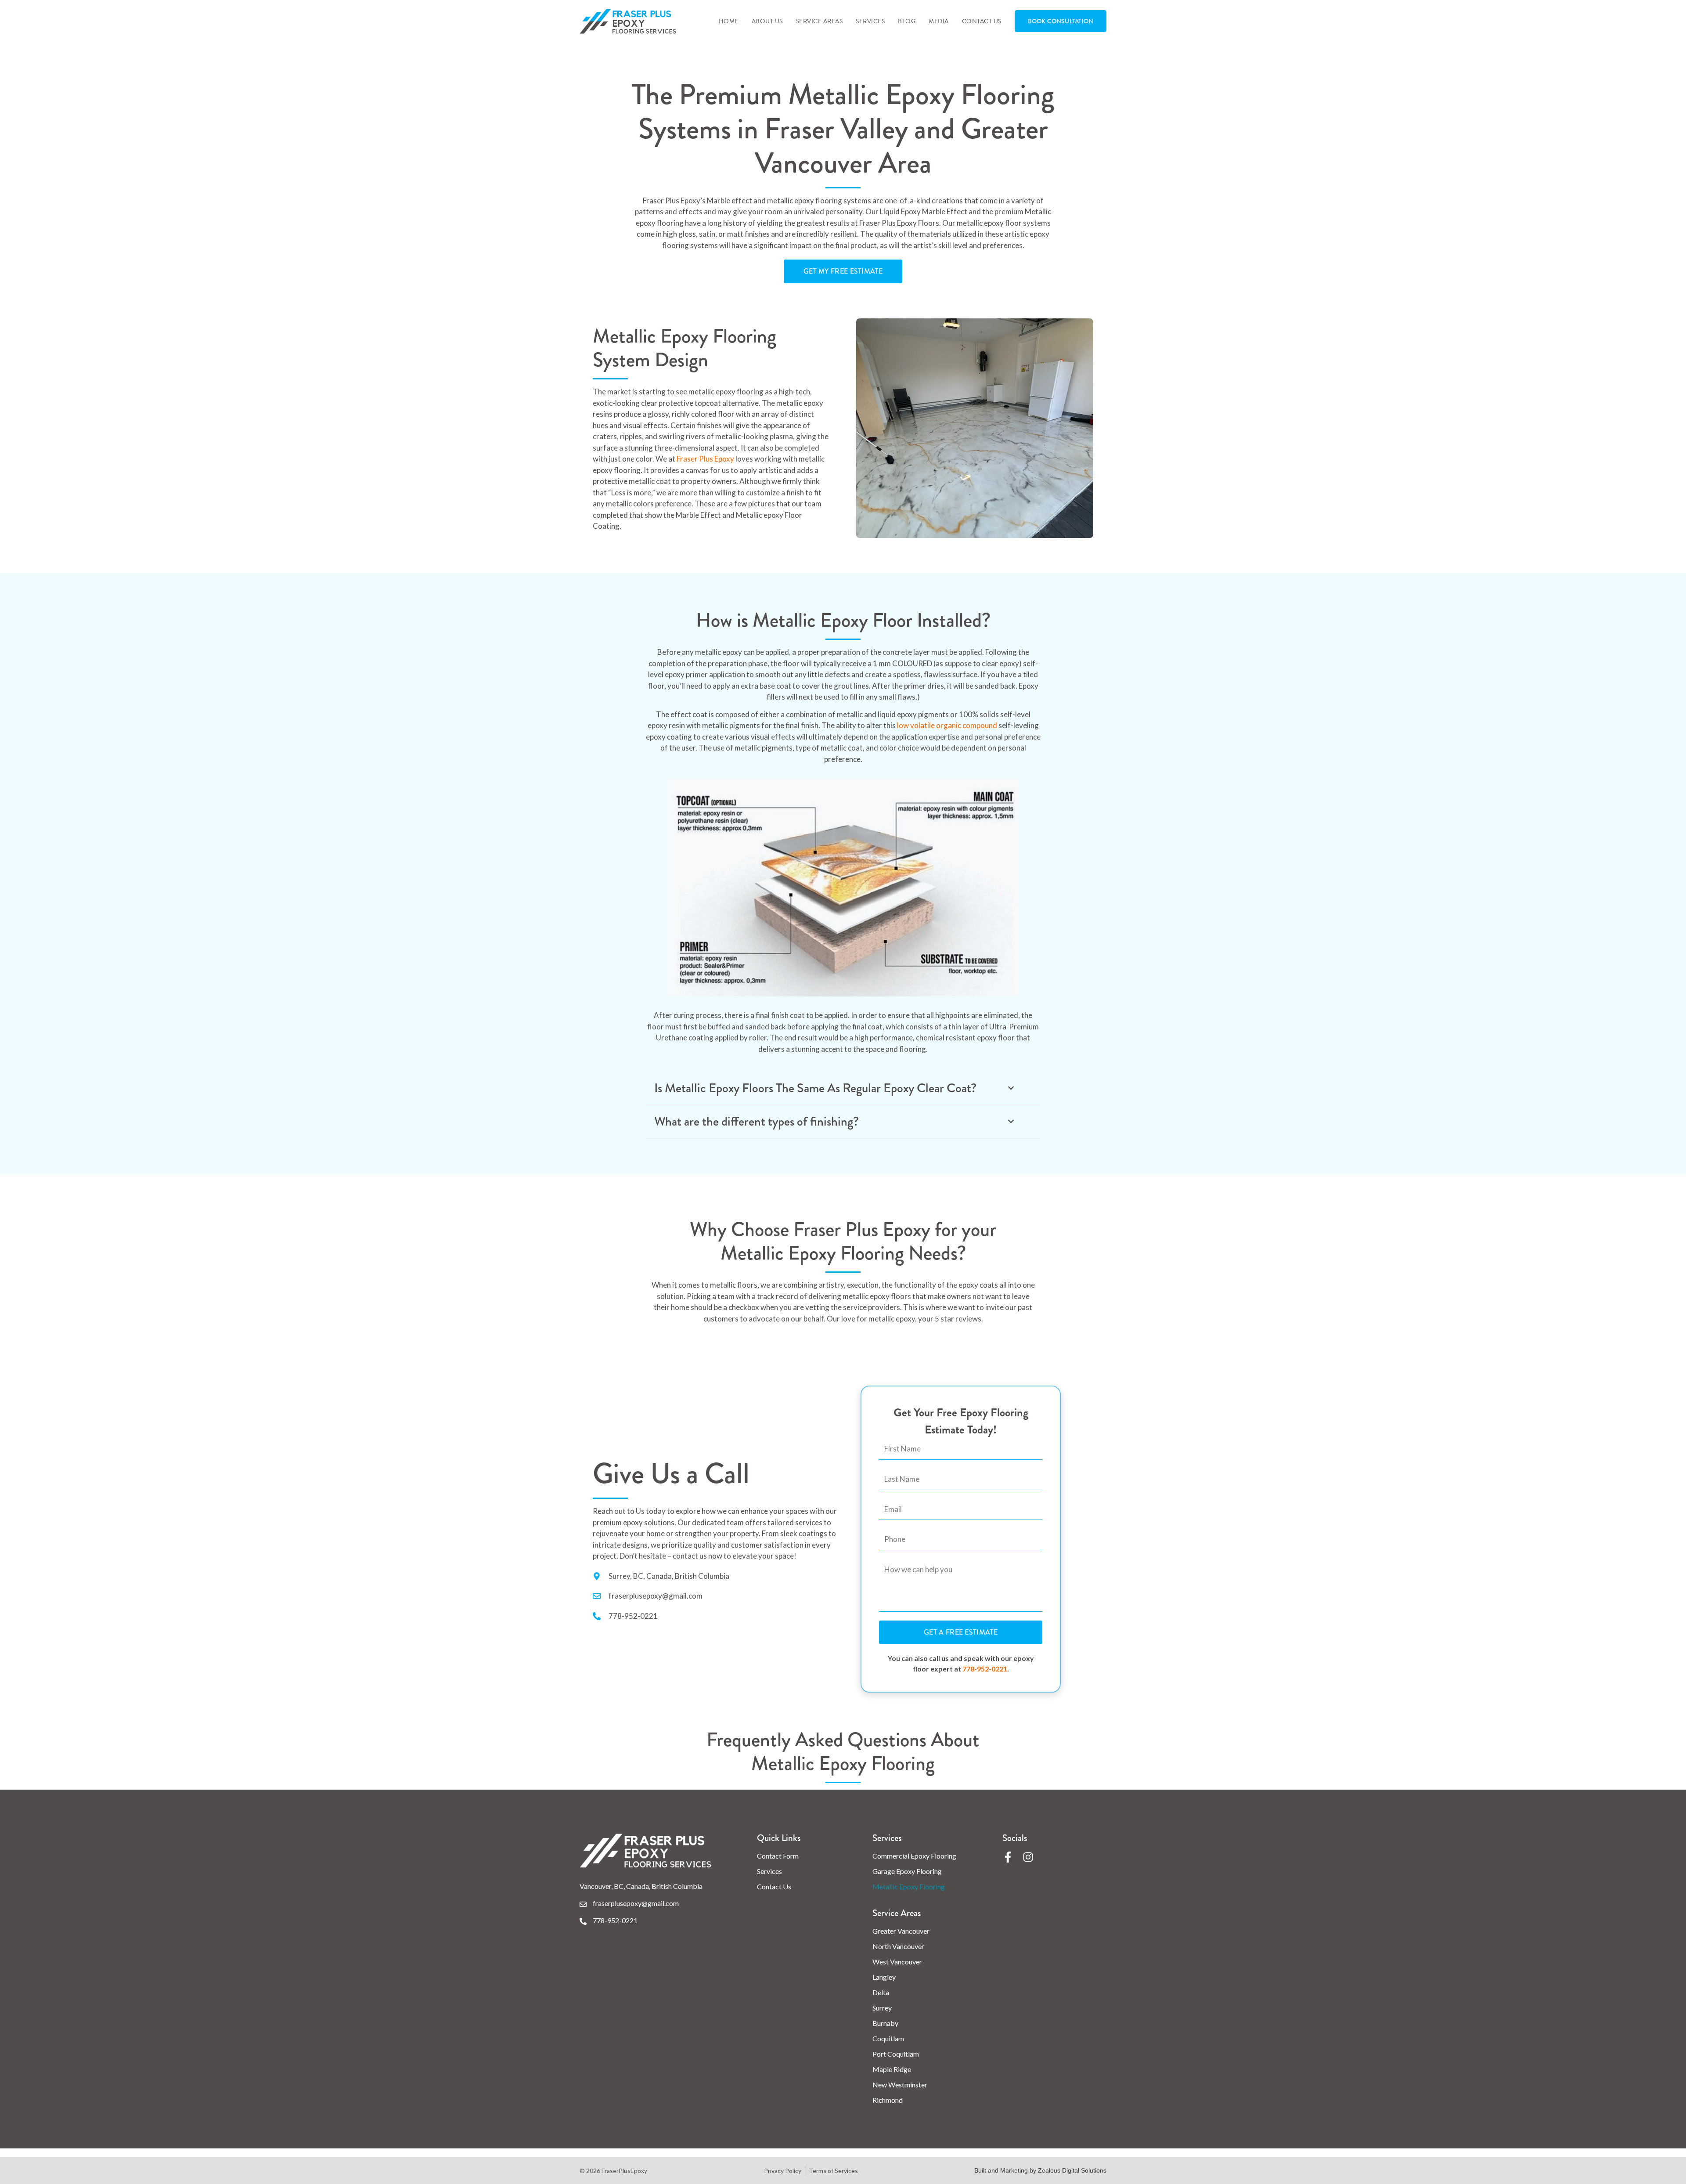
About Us (767, 21)
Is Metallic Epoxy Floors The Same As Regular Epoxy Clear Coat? (815, 1088)
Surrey (882, 2008)
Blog (907, 21)
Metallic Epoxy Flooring (909, 1886)
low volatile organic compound (947, 725)
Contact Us (982, 21)
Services (870, 21)
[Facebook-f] (1008, 1857)
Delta (881, 1992)
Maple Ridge (892, 2069)
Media (939, 21)
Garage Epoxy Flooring (907, 1871)
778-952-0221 (985, 1669)
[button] (843, 1088)
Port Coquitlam (896, 2054)
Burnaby (885, 2023)
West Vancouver (897, 1962)
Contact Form (778, 1856)
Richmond (888, 2100)
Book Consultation (1061, 21)
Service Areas (820, 21)
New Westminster (900, 2085)
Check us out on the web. (800, 1982)
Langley (884, 1977)
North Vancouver (898, 1946)
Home (729, 21)
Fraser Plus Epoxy (705, 459)
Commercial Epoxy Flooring (914, 1856)
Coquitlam (888, 2038)
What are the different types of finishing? (757, 1121)
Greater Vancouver (901, 1931)
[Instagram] (1028, 1857)
